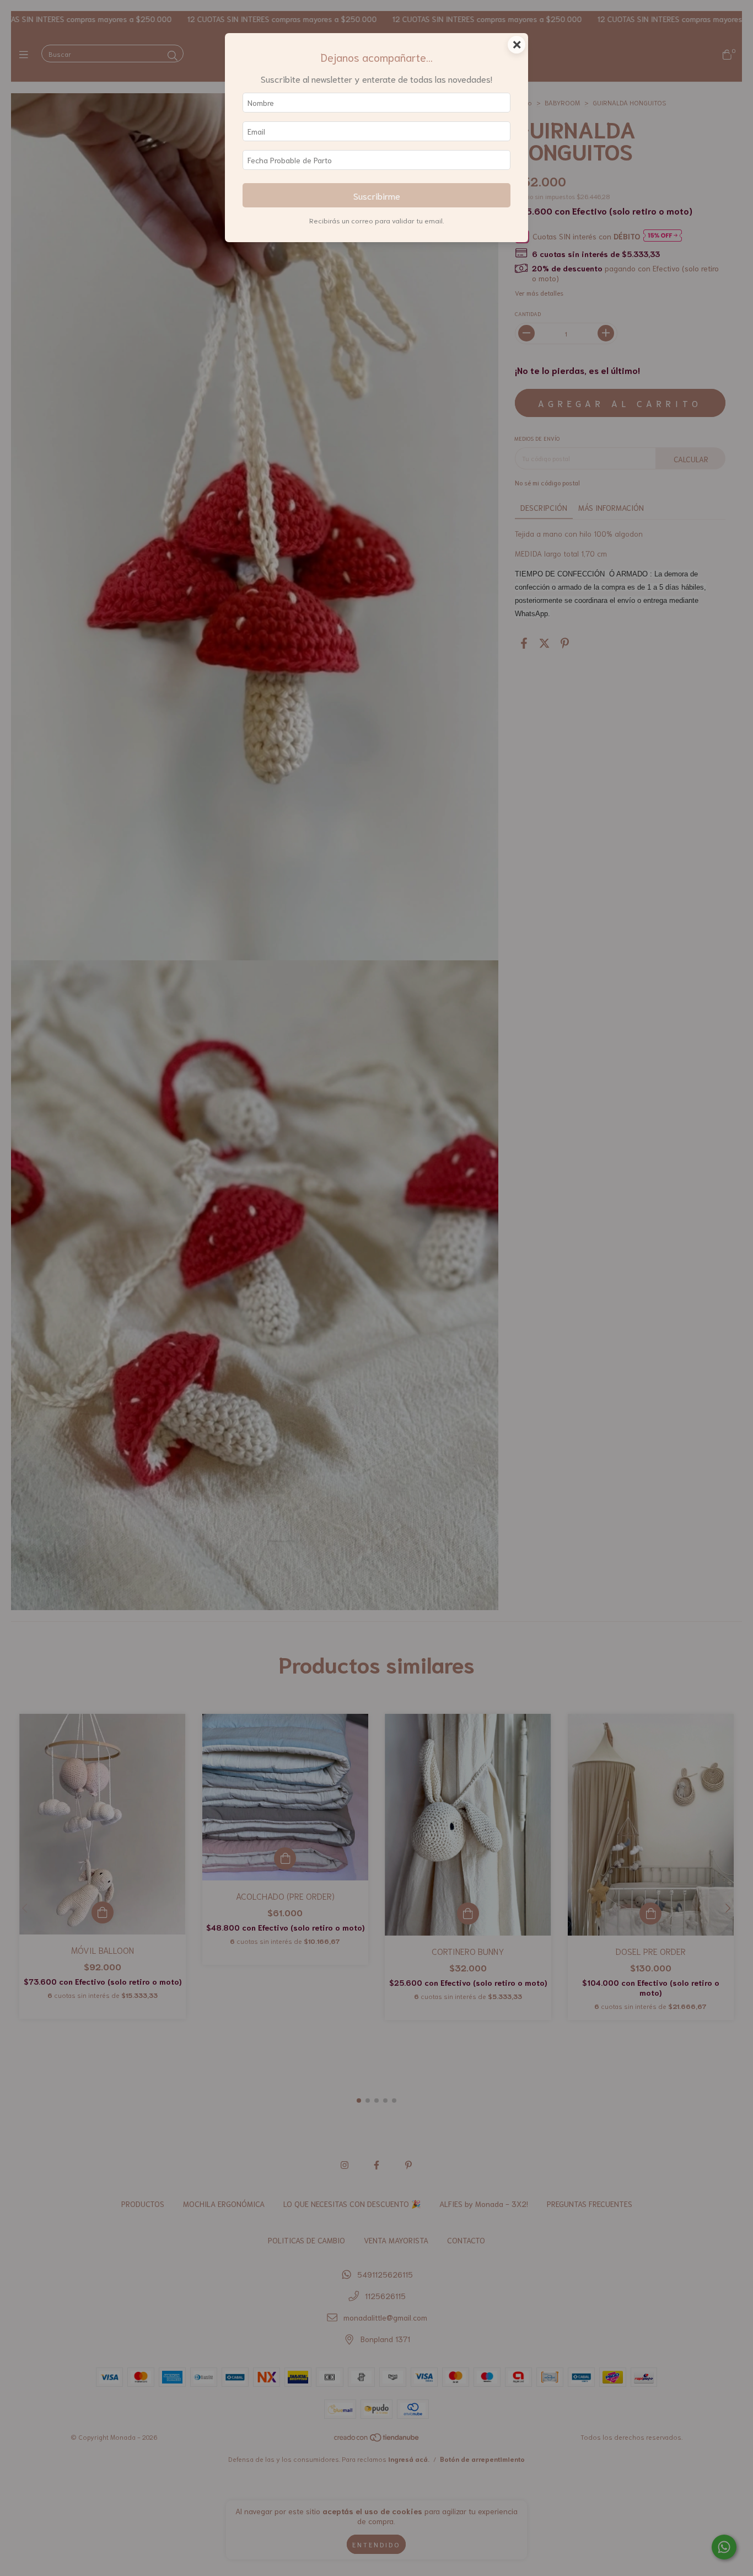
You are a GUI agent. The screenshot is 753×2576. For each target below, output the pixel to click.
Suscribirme (377, 195)
